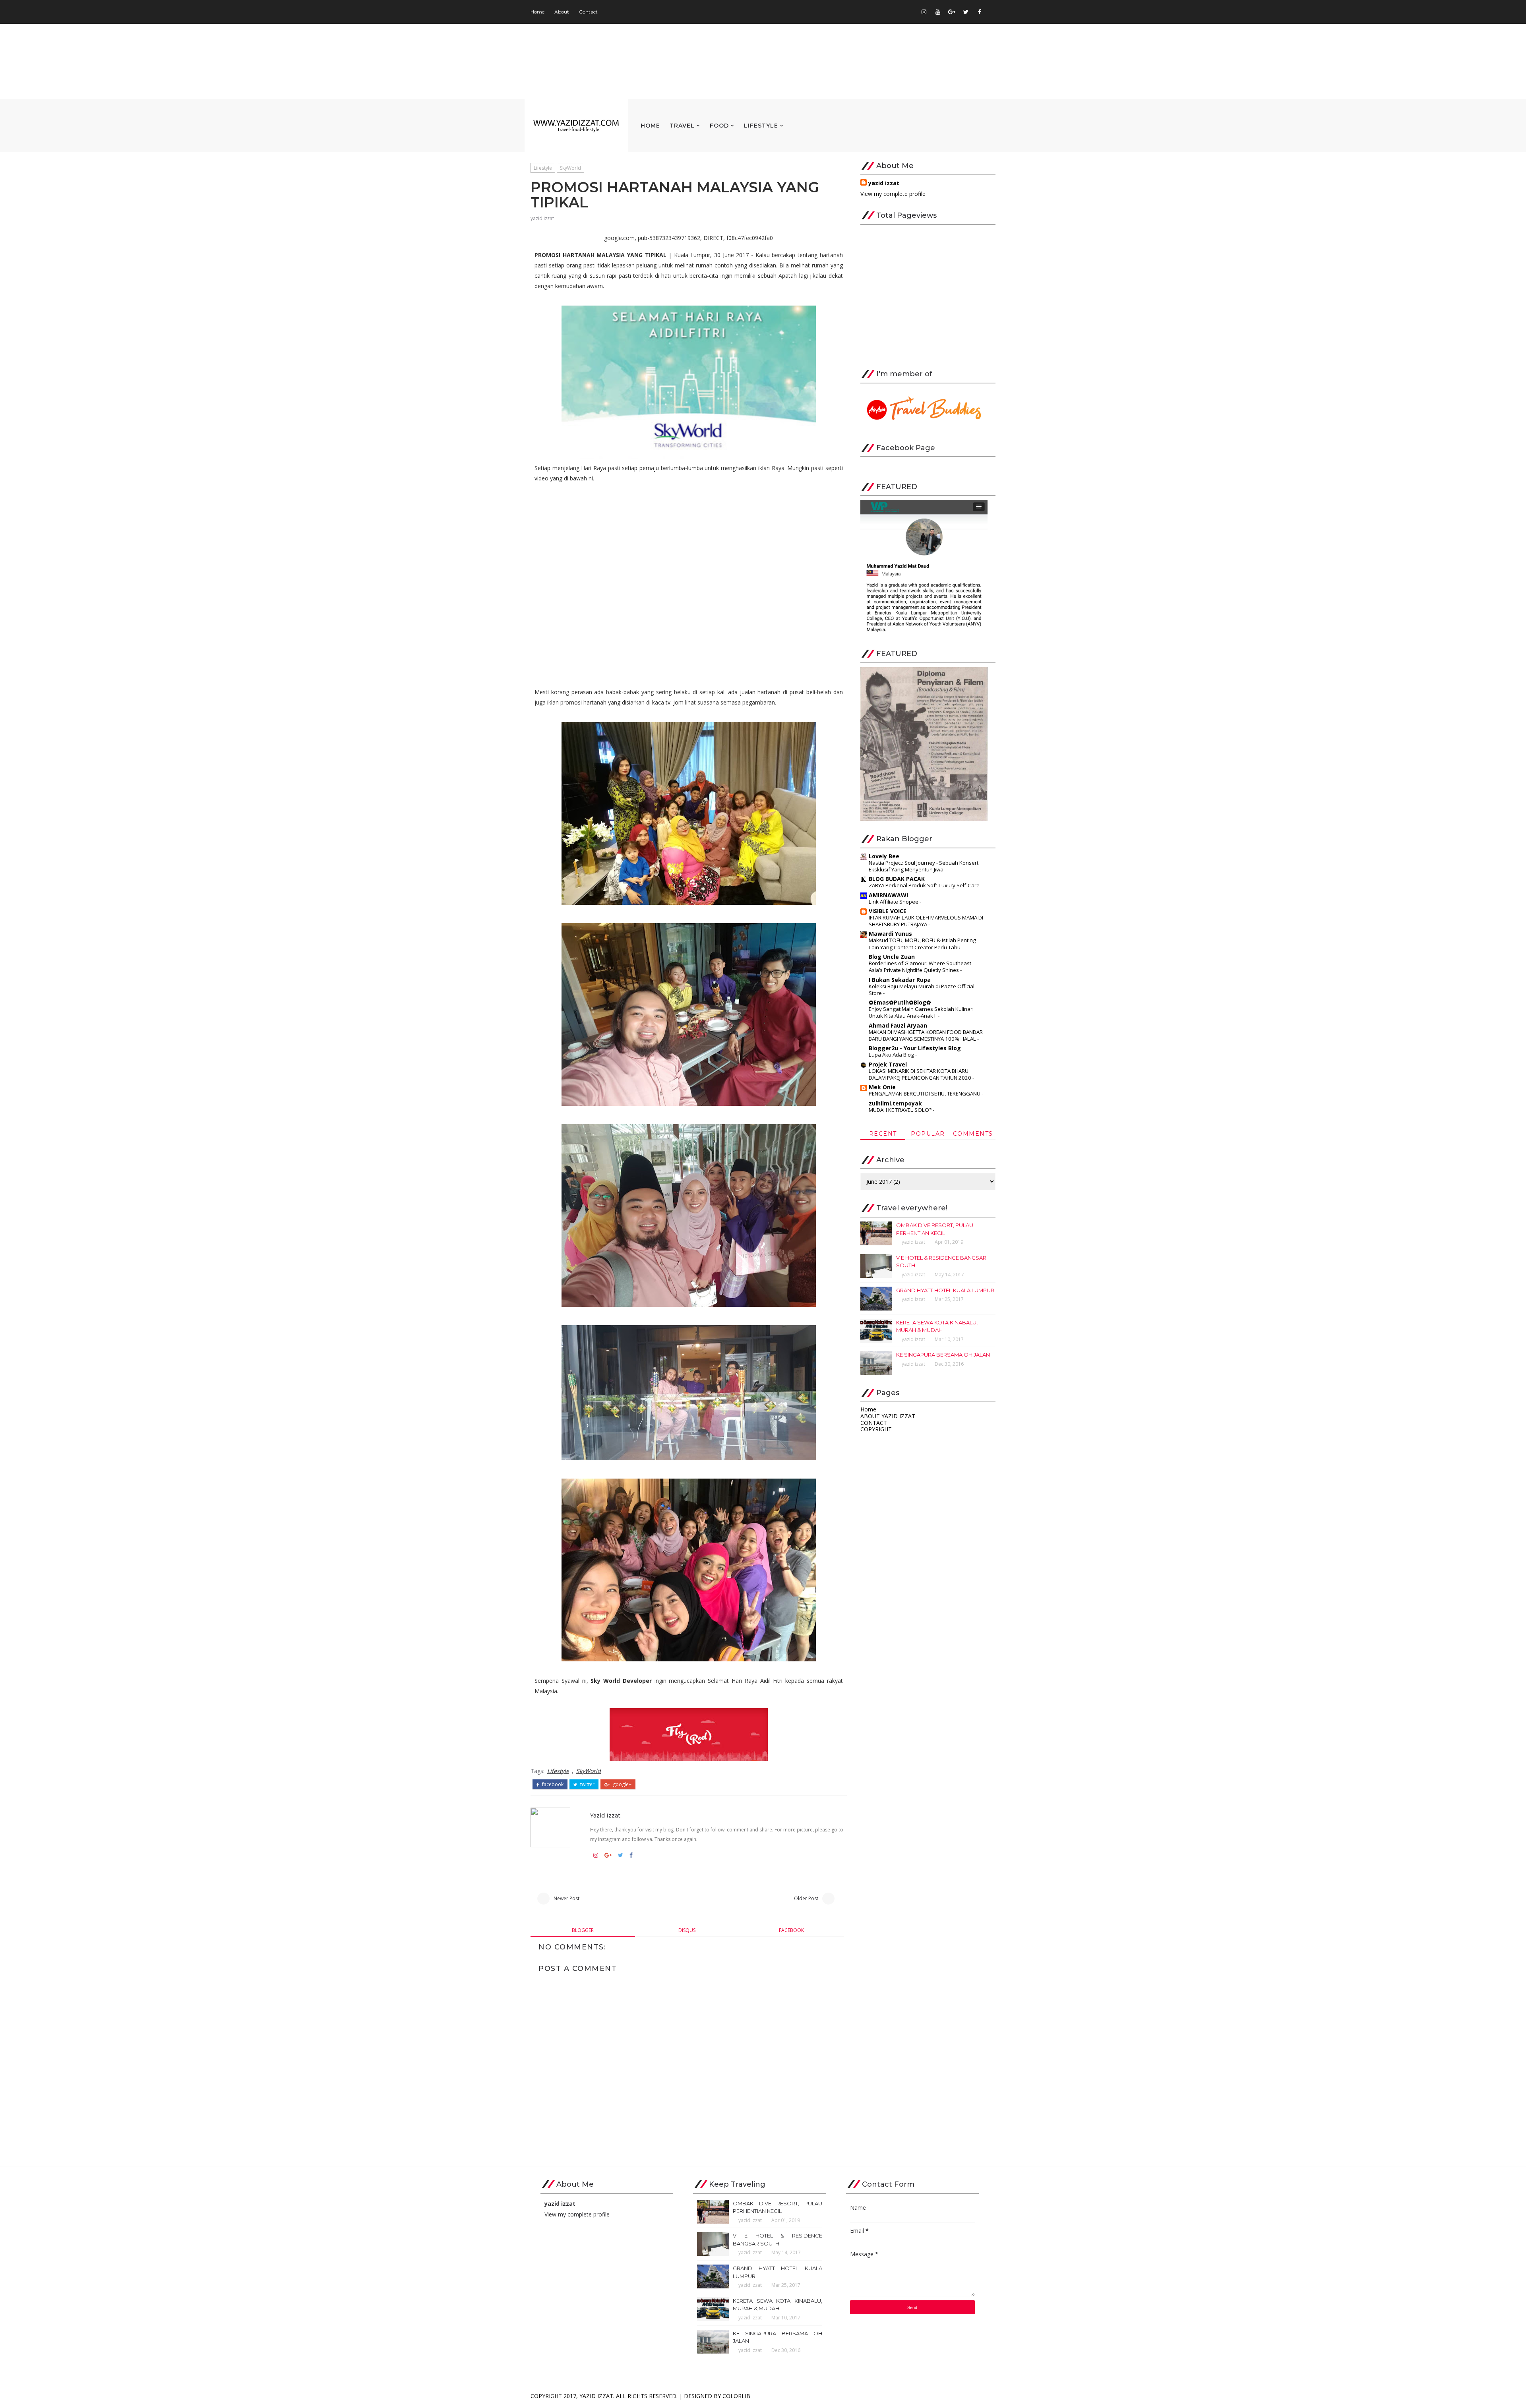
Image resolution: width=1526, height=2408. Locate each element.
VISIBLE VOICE (888, 911)
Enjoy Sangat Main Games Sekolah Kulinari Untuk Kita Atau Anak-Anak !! (921, 1012)
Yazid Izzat (596, 2396)
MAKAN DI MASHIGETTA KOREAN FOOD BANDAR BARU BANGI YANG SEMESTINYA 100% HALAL (926, 1035)
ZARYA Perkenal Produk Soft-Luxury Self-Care (925, 885)
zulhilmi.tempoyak (895, 1103)
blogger (583, 1930)
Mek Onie (882, 1087)
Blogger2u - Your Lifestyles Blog (915, 1048)
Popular (928, 1134)
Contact (588, 12)
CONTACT (874, 1423)
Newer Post (566, 1898)
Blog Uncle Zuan (892, 957)
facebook (552, 1785)
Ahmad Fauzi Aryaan (898, 1025)
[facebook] (980, 12)
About (562, 12)
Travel (682, 126)
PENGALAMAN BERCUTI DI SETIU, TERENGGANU (925, 1094)
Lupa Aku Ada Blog (892, 1055)
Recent (883, 1134)
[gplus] (952, 12)
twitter (587, 1785)
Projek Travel (888, 1064)
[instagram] (924, 12)
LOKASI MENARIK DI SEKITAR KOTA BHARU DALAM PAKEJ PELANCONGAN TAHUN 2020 (921, 1074)
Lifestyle (761, 126)
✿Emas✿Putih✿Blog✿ (900, 1002)
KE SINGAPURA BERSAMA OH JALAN (943, 1355)
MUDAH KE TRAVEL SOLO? (901, 1110)
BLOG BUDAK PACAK (897, 879)
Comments (973, 1134)
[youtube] (938, 12)
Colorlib (736, 2396)
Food (719, 126)
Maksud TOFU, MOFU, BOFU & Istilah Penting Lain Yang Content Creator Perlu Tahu (922, 944)
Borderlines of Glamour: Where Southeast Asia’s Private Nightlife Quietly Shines (920, 967)
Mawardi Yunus (890, 934)
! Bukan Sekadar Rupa (900, 980)
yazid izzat (542, 218)
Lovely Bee (884, 856)
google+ (622, 1785)
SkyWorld (570, 168)
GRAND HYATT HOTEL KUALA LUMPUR (945, 1290)
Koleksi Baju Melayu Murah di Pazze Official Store (922, 990)
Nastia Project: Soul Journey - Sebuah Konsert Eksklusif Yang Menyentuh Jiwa (924, 866)
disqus (687, 1930)
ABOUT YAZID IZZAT (888, 1416)
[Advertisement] (928, 300)
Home (537, 12)
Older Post (806, 1898)
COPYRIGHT (876, 1429)
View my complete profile (893, 194)
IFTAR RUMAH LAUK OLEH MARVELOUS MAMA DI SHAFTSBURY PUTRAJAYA (926, 921)
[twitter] (966, 12)
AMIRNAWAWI (888, 895)
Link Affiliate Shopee (894, 902)
